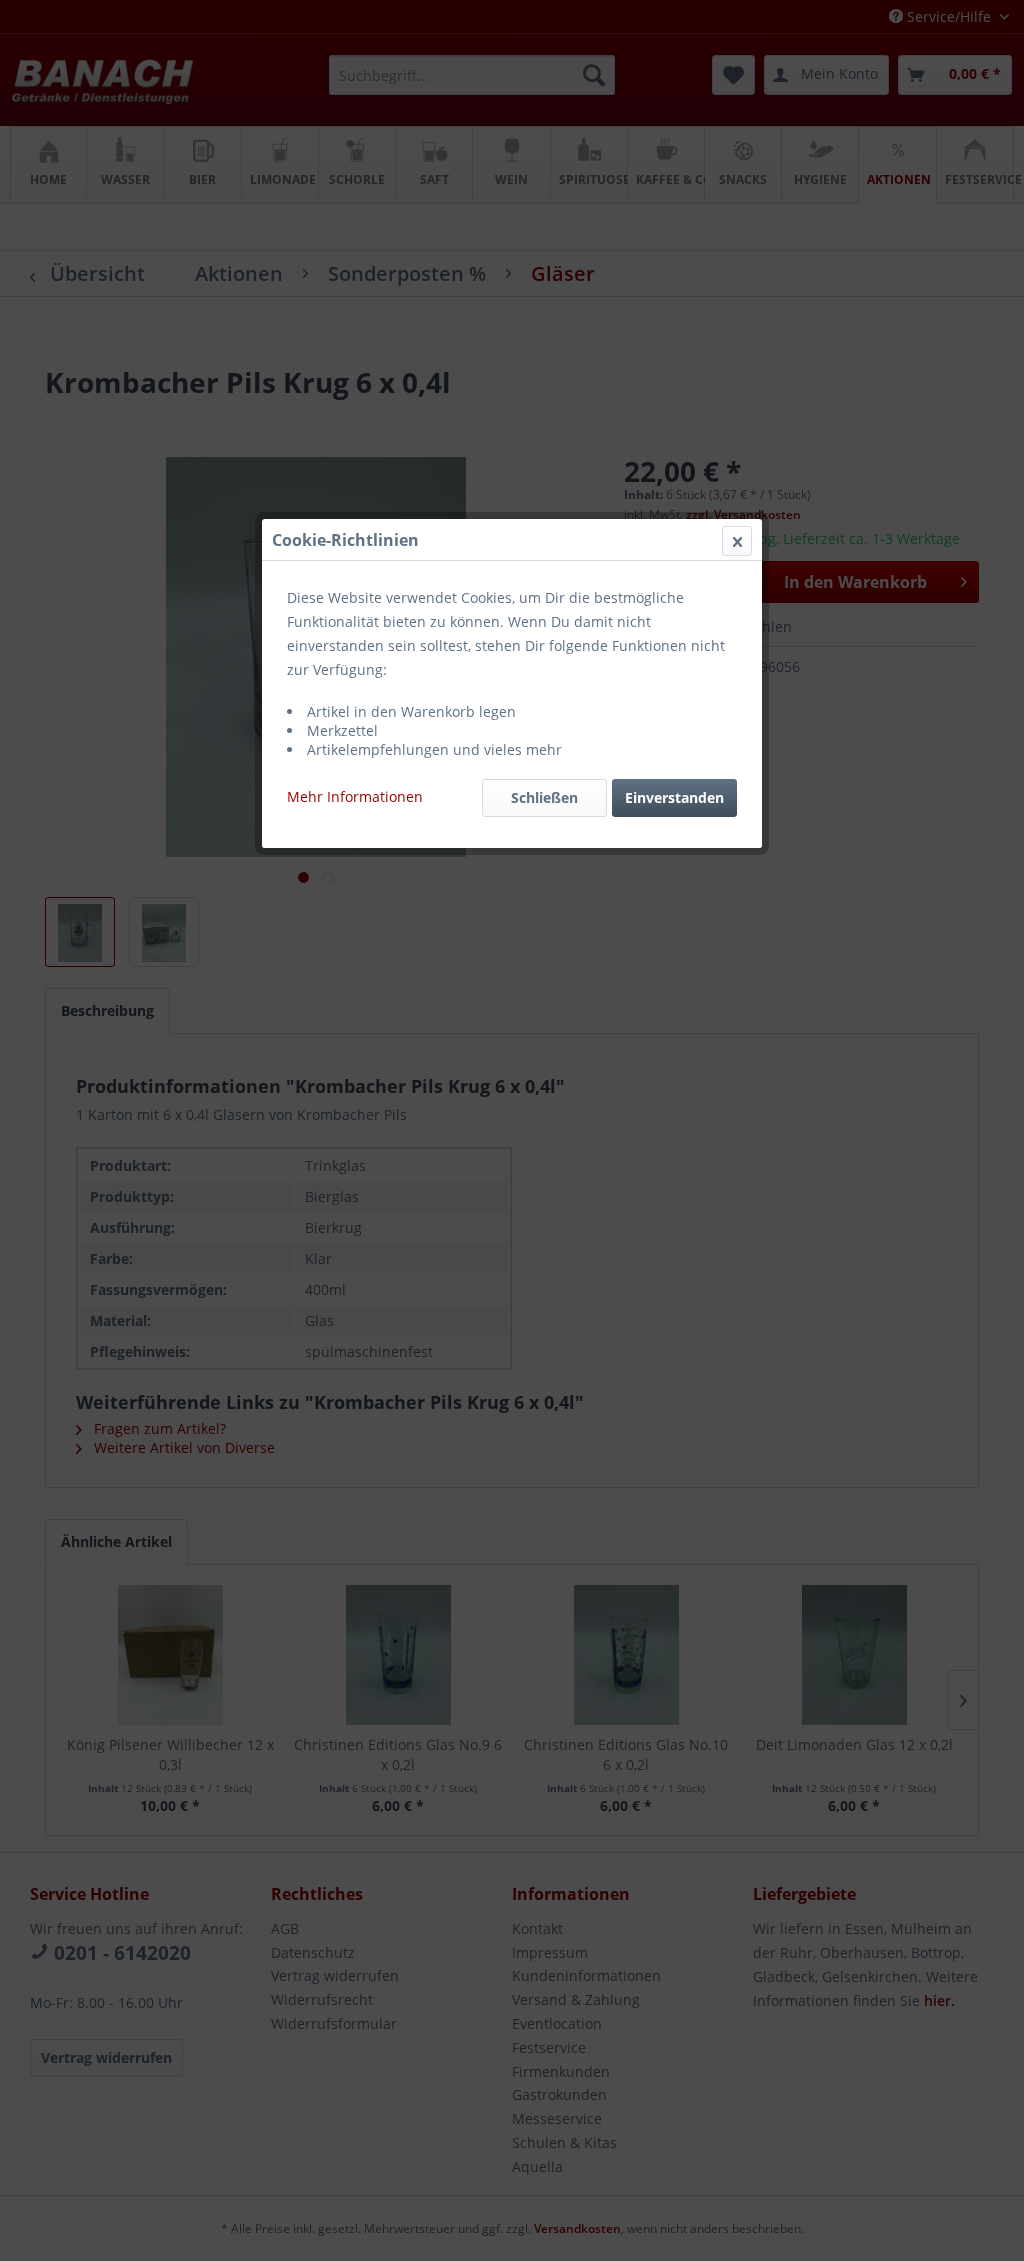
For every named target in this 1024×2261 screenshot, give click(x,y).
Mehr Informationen (355, 796)
